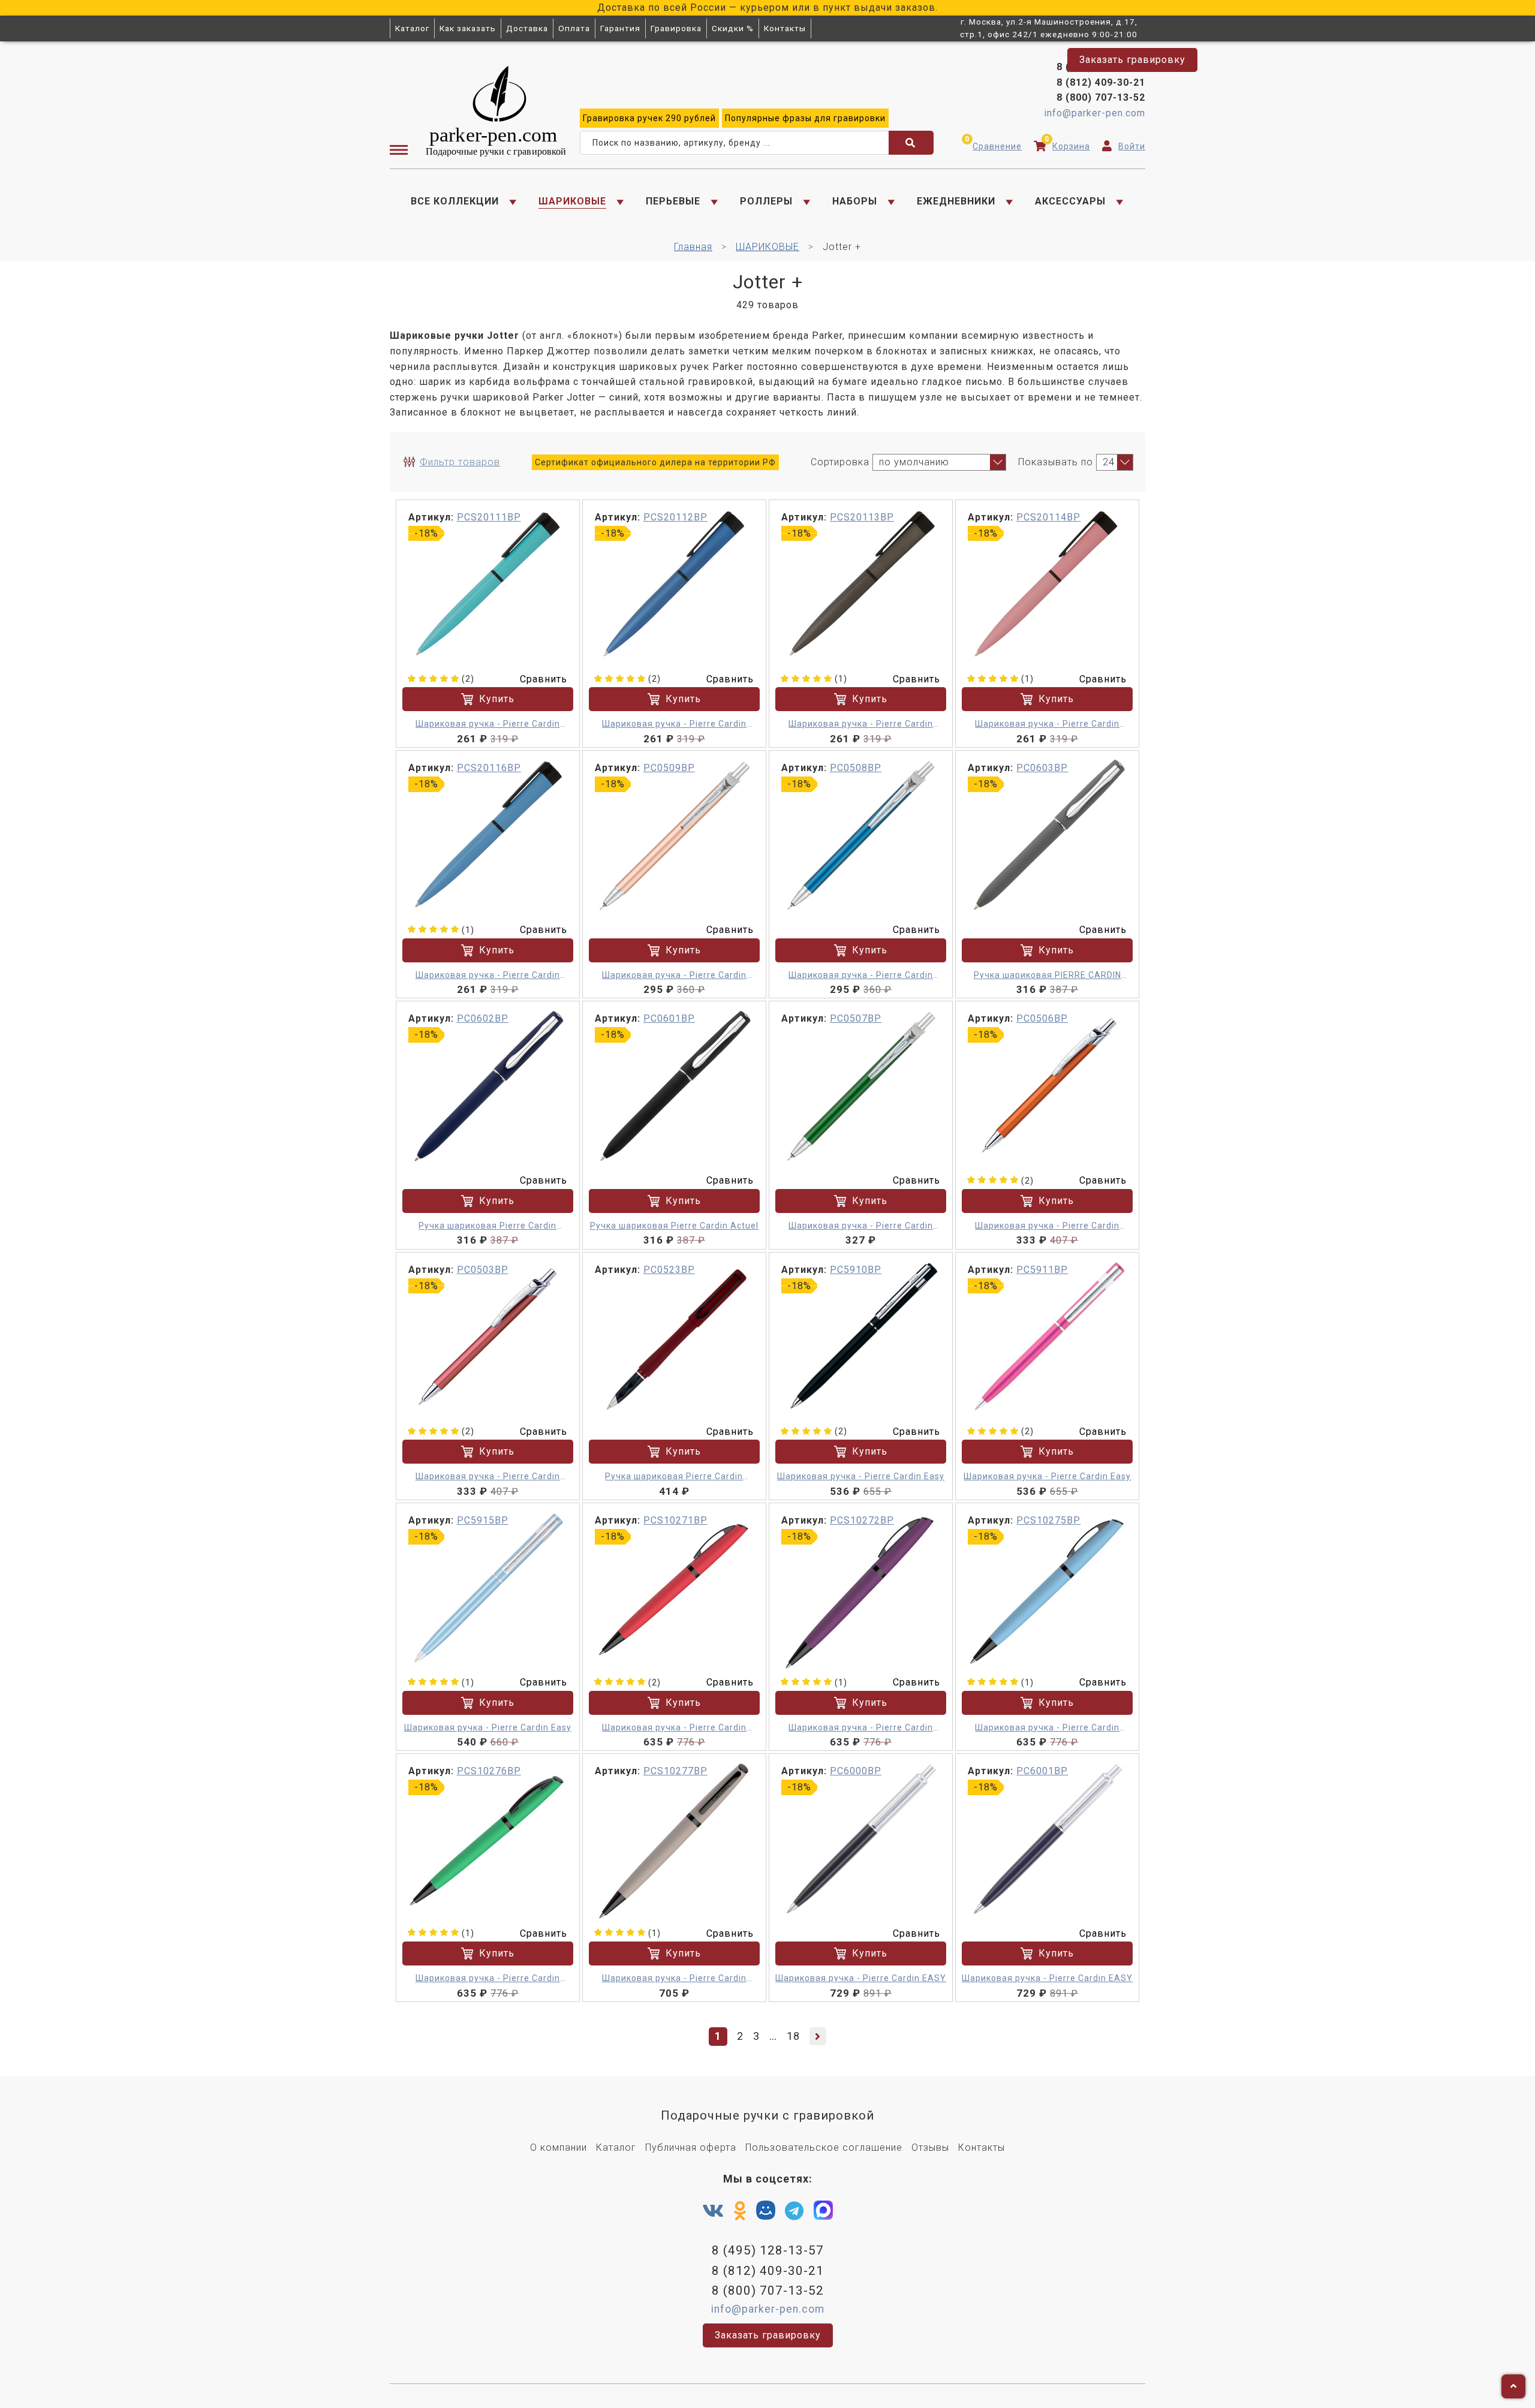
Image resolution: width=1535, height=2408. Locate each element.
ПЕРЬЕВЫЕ (673, 201)
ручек (649, 118)
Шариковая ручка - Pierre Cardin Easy (861, 1476)
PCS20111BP (489, 517)
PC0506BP (1042, 1018)
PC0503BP (483, 1270)
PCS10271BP (675, 1520)
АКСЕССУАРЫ (1070, 201)
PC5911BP (1042, 1270)
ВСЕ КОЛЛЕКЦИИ (455, 201)
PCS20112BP (675, 517)
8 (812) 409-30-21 (1101, 82)
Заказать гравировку (1132, 60)
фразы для (805, 118)
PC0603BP (1042, 768)
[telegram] (794, 2211)
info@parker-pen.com (1095, 113)
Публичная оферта (691, 2147)
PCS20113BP (862, 517)
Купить (497, 699)
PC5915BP (483, 1520)
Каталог (412, 28)
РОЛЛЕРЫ (766, 201)
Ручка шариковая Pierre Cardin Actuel (674, 1226)
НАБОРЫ (855, 201)
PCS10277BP (675, 1771)
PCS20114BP (1048, 517)
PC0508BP (856, 768)
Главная (693, 247)
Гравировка (676, 28)
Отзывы (930, 2147)
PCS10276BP (489, 1771)
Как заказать (468, 28)
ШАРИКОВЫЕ (572, 201)
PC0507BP (856, 1018)
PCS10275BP (1048, 1520)
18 (793, 2036)
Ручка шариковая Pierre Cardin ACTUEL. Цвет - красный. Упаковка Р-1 (674, 1477)
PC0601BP (669, 1018)
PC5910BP (856, 1270)
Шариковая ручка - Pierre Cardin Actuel (488, 725)
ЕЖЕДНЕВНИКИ (956, 201)
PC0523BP (669, 1270)
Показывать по (1056, 462)
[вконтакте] (713, 2211)
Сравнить (544, 679)
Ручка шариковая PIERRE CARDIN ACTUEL (1048, 976)
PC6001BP (1042, 1771)
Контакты (785, 28)
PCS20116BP (489, 768)
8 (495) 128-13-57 (1101, 67)
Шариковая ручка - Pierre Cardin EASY (861, 1978)
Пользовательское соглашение (824, 2147)
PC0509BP (669, 768)
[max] (823, 2213)
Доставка (527, 28)
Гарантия (620, 28)
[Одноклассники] (740, 2211)
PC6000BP (856, 1771)
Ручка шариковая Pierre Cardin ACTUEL (487, 1226)
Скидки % (733, 28)
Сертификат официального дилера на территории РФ (655, 462)
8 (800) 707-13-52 (1101, 97)
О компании (559, 2147)
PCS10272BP (862, 1520)
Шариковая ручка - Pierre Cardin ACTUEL (674, 976)
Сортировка (840, 462)
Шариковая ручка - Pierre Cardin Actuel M (1047, 1226)
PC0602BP (483, 1018)
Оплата (574, 28)
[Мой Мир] (766, 2213)
